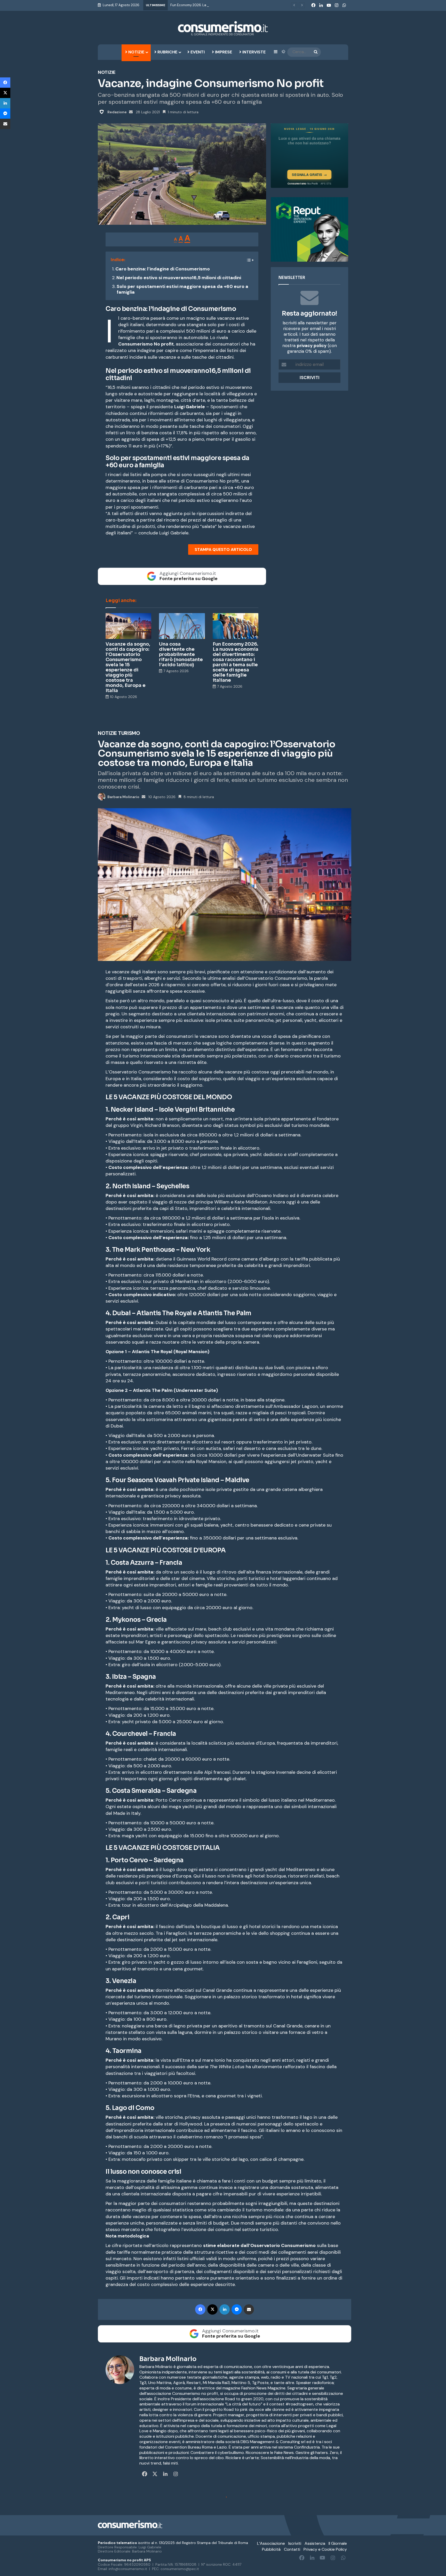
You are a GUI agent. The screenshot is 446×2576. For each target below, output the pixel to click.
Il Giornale (338, 2543)
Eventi (197, 52)
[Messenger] (5, 114)
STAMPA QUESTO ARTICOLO (223, 549)
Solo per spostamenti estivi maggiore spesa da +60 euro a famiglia (182, 289)
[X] (5, 93)
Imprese (223, 52)
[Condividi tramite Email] (5, 124)
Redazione (117, 112)
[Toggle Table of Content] (247, 258)
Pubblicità (271, 2549)
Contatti (292, 2549)
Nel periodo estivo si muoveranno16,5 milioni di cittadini (179, 278)
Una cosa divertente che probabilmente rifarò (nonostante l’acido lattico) (181, 654)
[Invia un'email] (131, 112)
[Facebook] (5, 83)
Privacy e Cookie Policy (325, 2549)
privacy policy (312, 346)
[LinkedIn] (5, 103)
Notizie (136, 52)
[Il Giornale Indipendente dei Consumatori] (223, 28)
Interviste (253, 52)
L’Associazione (271, 2543)
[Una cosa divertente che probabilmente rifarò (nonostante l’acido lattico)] (182, 626)
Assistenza (315, 2543)
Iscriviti (295, 2543)
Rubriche (167, 52)
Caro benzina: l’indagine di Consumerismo (163, 269)
